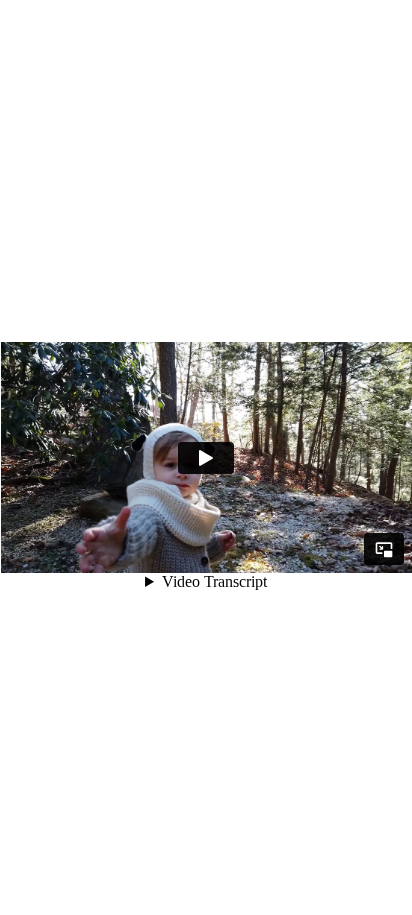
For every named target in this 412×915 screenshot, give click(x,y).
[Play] (206, 458)
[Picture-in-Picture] (384, 549)
